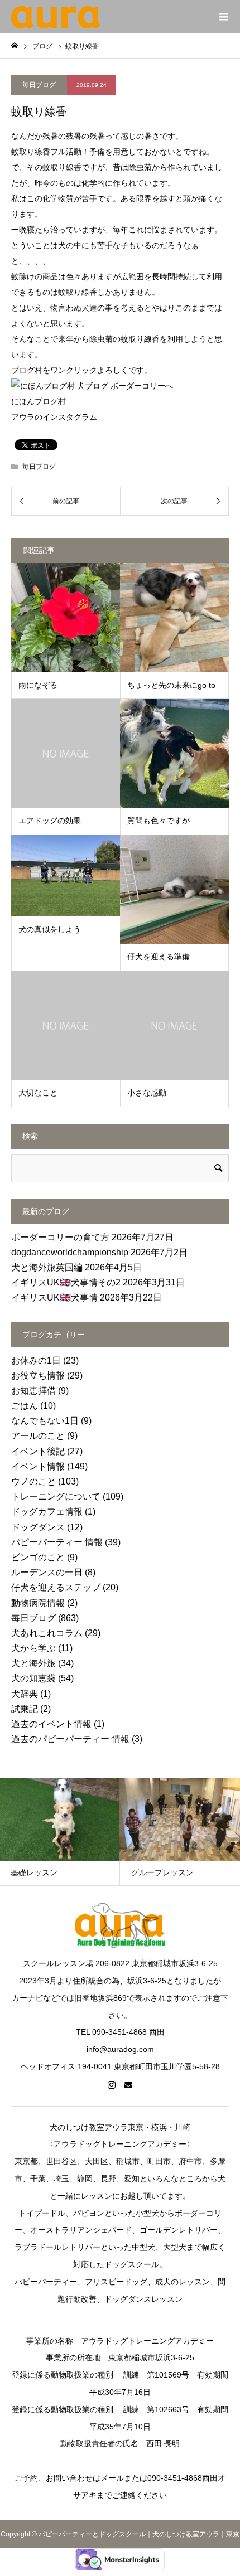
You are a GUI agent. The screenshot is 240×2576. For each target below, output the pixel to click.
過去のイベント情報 (51, 1724)
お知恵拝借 (33, 1391)
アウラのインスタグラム (54, 417)
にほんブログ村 (39, 401)
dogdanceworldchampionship (70, 1252)
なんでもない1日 (45, 1421)
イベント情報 (38, 1466)
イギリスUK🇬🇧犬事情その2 (66, 1282)
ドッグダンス (38, 1527)
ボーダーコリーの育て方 (60, 1237)
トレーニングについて (56, 1496)
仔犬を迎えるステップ (56, 1587)
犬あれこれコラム (47, 1633)
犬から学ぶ (33, 1648)
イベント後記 (38, 1451)
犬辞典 (25, 1694)
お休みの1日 (36, 1360)
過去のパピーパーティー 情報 (70, 1739)
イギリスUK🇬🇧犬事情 (54, 1297)
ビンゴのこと (38, 1557)
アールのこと (38, 1436)
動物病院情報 (38, 1603)
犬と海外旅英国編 (47, 1267)
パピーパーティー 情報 (57, 1542)
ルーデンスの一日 (47, 1572)
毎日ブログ (39, 85)
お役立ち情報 (38, 1376)
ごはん (25, 1406)
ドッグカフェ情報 (47, 1512)
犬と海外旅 (33, 1663)
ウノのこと (33, 1481)
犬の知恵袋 (33, 1678)
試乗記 (25, 1709)
